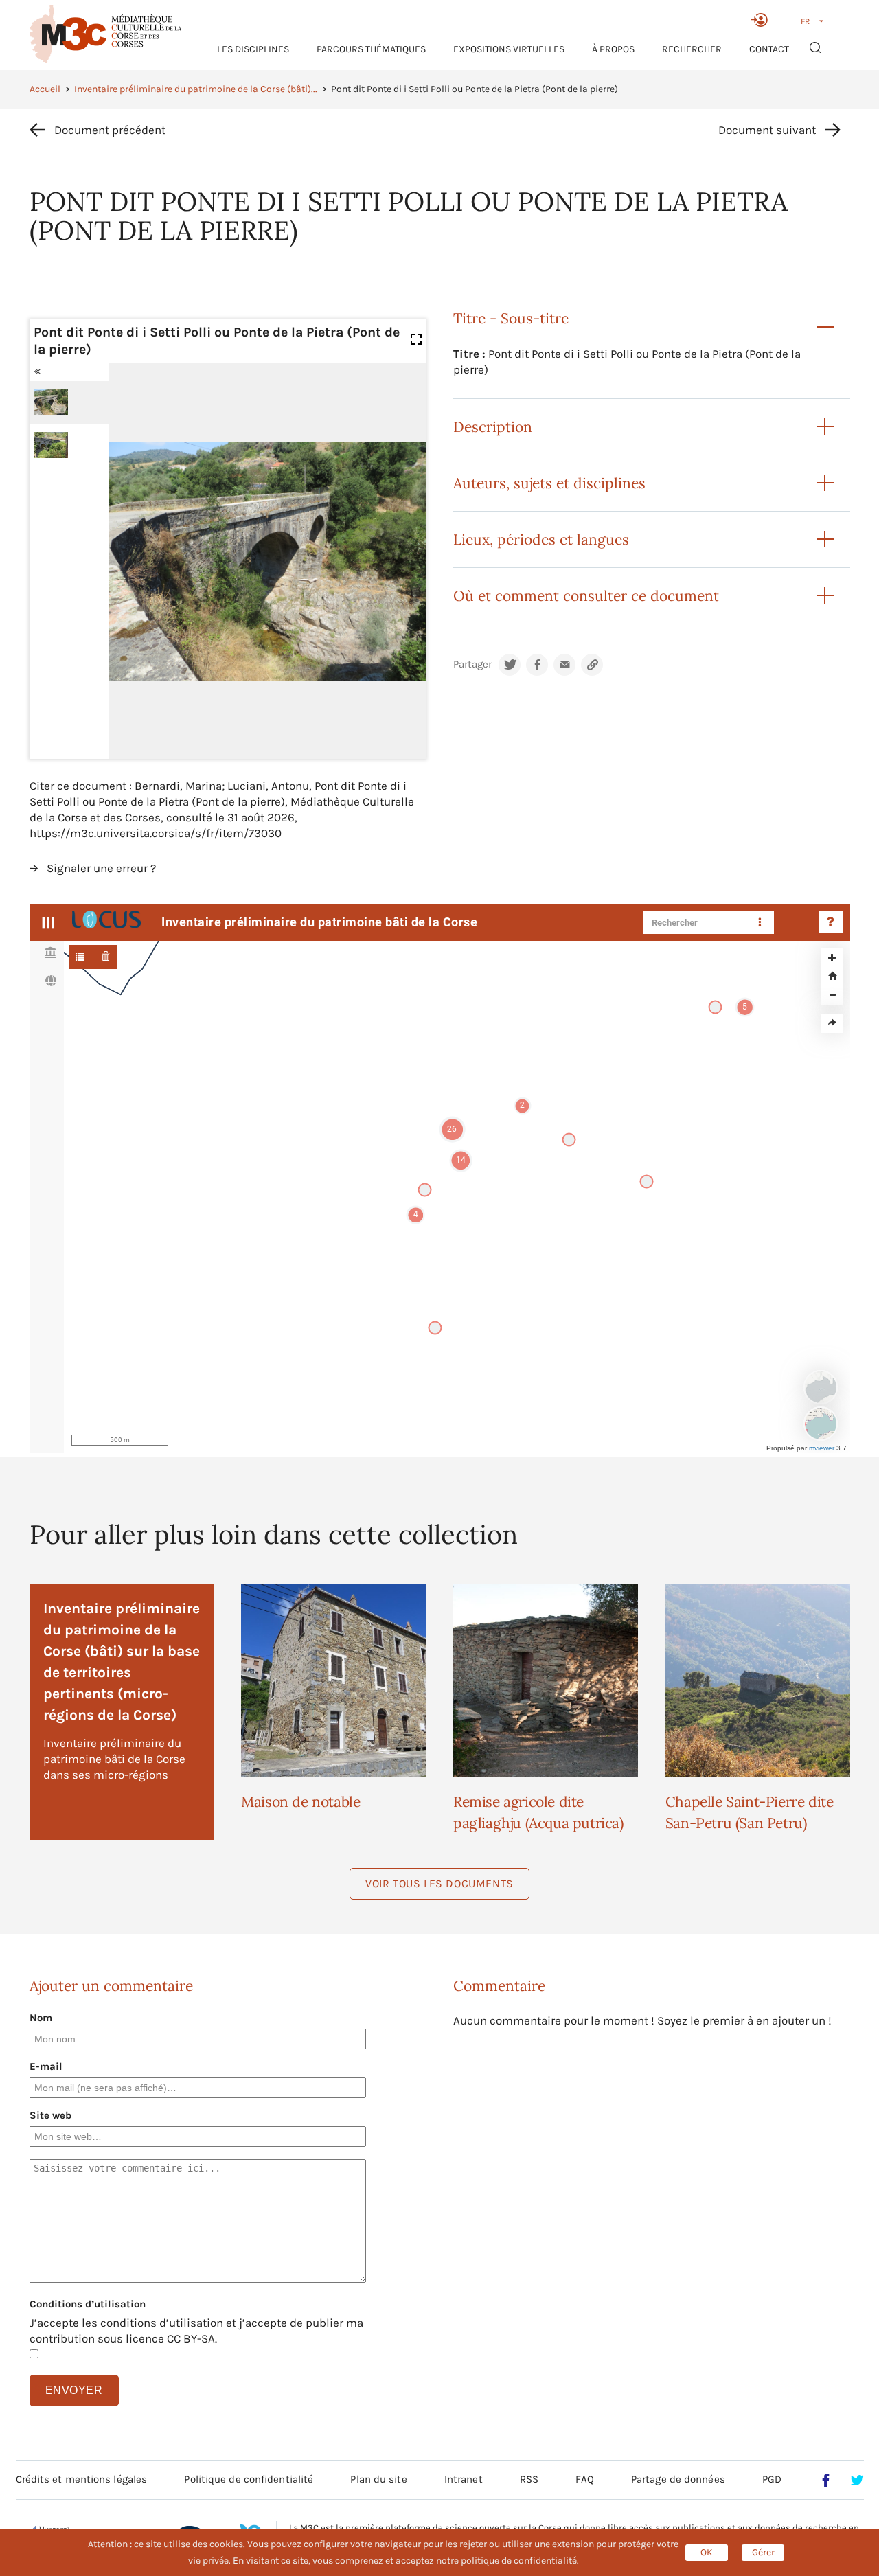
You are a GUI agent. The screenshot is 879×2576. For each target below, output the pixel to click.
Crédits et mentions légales (82, 2479)
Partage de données (678, 2479)
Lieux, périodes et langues (541, 539)
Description (493, 427)
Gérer (763, 2552)
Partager (472, 664)
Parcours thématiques (371, 49)
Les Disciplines (253, 49)
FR (805, 21)
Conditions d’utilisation (88, 2304)
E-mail (46, 2066)
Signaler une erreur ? (101, 868)
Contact (769, 49)
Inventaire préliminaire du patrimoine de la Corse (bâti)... (196, 89)
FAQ (584, 2479)
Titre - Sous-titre (511, 318)
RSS (529, 2479)
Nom (41, 2018)
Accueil (45, 89)
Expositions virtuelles (509, 49)
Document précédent (110, 130)
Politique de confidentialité (249, 2479)
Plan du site (378, 2479)
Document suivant (767, 130)
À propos (613, 49)
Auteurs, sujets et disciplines (549, 483)
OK (707, 2552)
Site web (50, 2115)
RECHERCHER (692, 49)
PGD (772, 2479)
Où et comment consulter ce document (586, 596)
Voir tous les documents (439, 1883)
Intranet (464, 2479)
